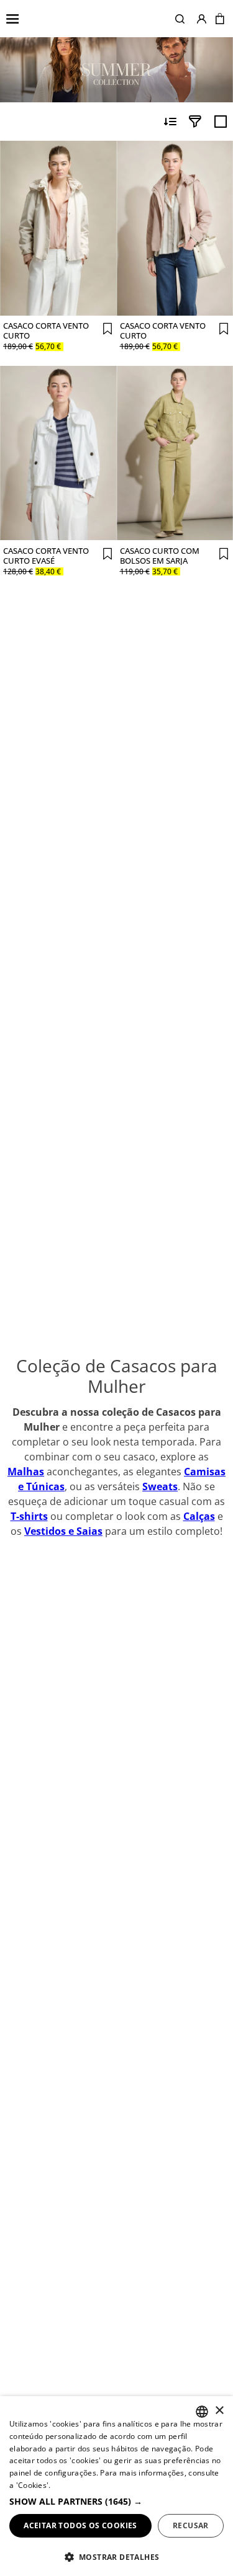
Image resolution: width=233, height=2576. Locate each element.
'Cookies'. (34, 2485)
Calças (199, 925)
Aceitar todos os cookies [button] (80, 2525)
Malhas (26, 881)
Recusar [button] (191, 2525)
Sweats (160, 895)
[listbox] (202, 2412)
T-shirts (29, 925)
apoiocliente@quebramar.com (117, 2371)
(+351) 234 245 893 (117, 2343)
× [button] (219, 2411)
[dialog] (116, 2486)
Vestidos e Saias (63, 940)
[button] (180, 19)
